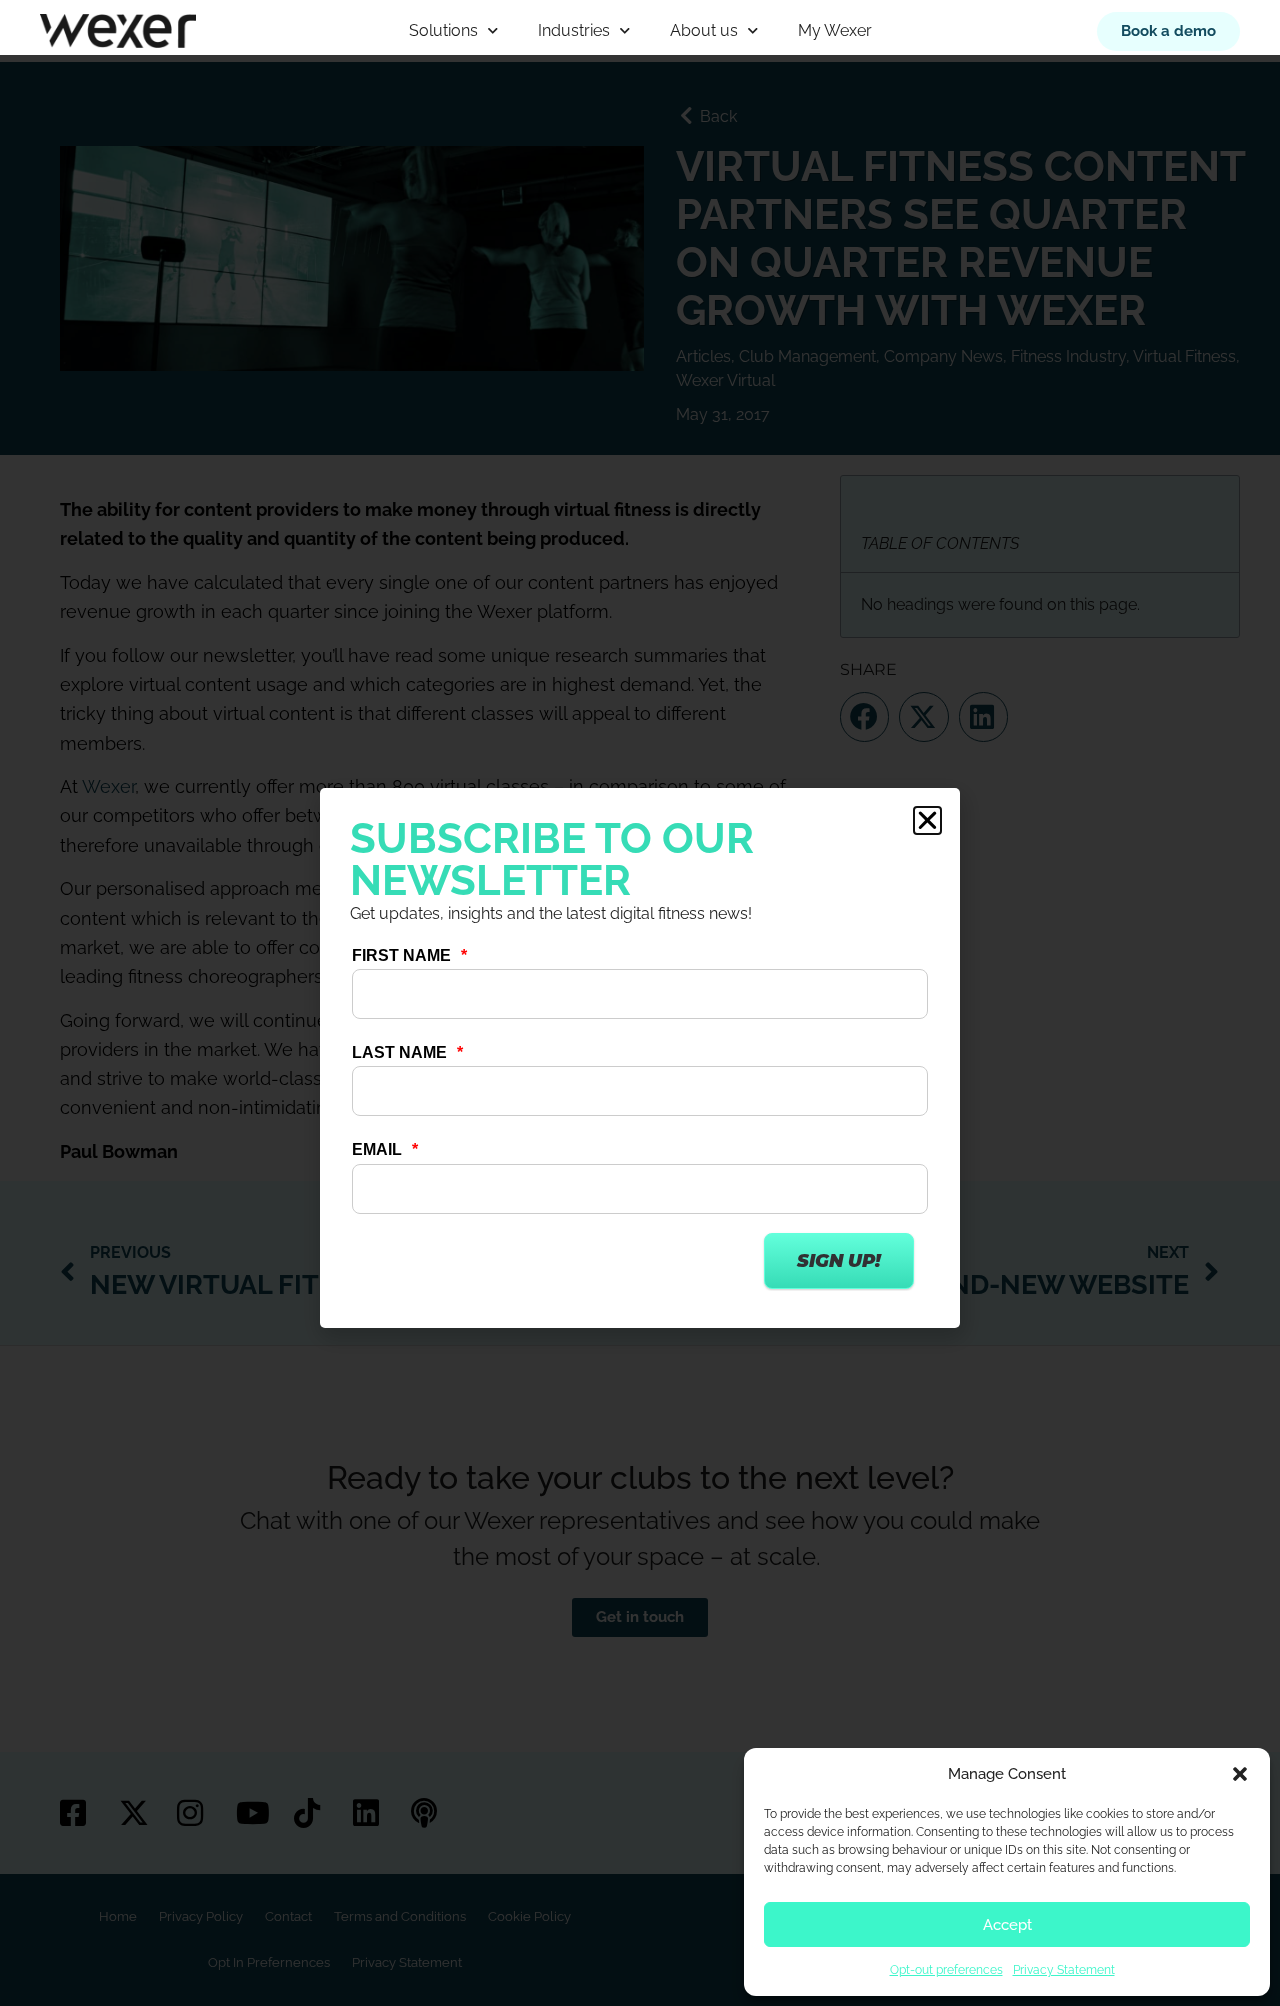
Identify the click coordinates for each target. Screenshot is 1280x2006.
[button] (1240, 1774)
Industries (574, 30)
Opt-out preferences (946, 1970)
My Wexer (835, 30)
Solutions (443, 30)
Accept (1007, 1925)
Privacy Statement (1064, 1970)
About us (704, 30)
